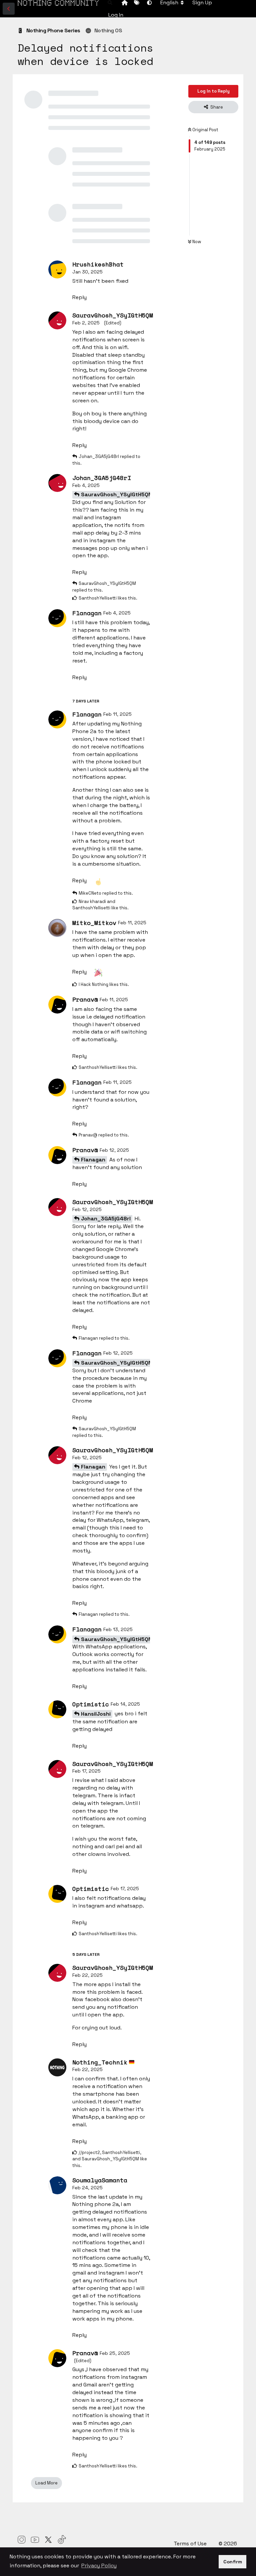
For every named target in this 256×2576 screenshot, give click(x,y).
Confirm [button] (233, 2562)
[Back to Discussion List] (9, 9)
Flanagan (93, 1160)
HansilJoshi (96, 1714)
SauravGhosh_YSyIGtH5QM (117, 494)
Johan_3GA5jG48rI (106, 1219)
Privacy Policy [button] (99, 2566)
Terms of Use (191, 2544)
